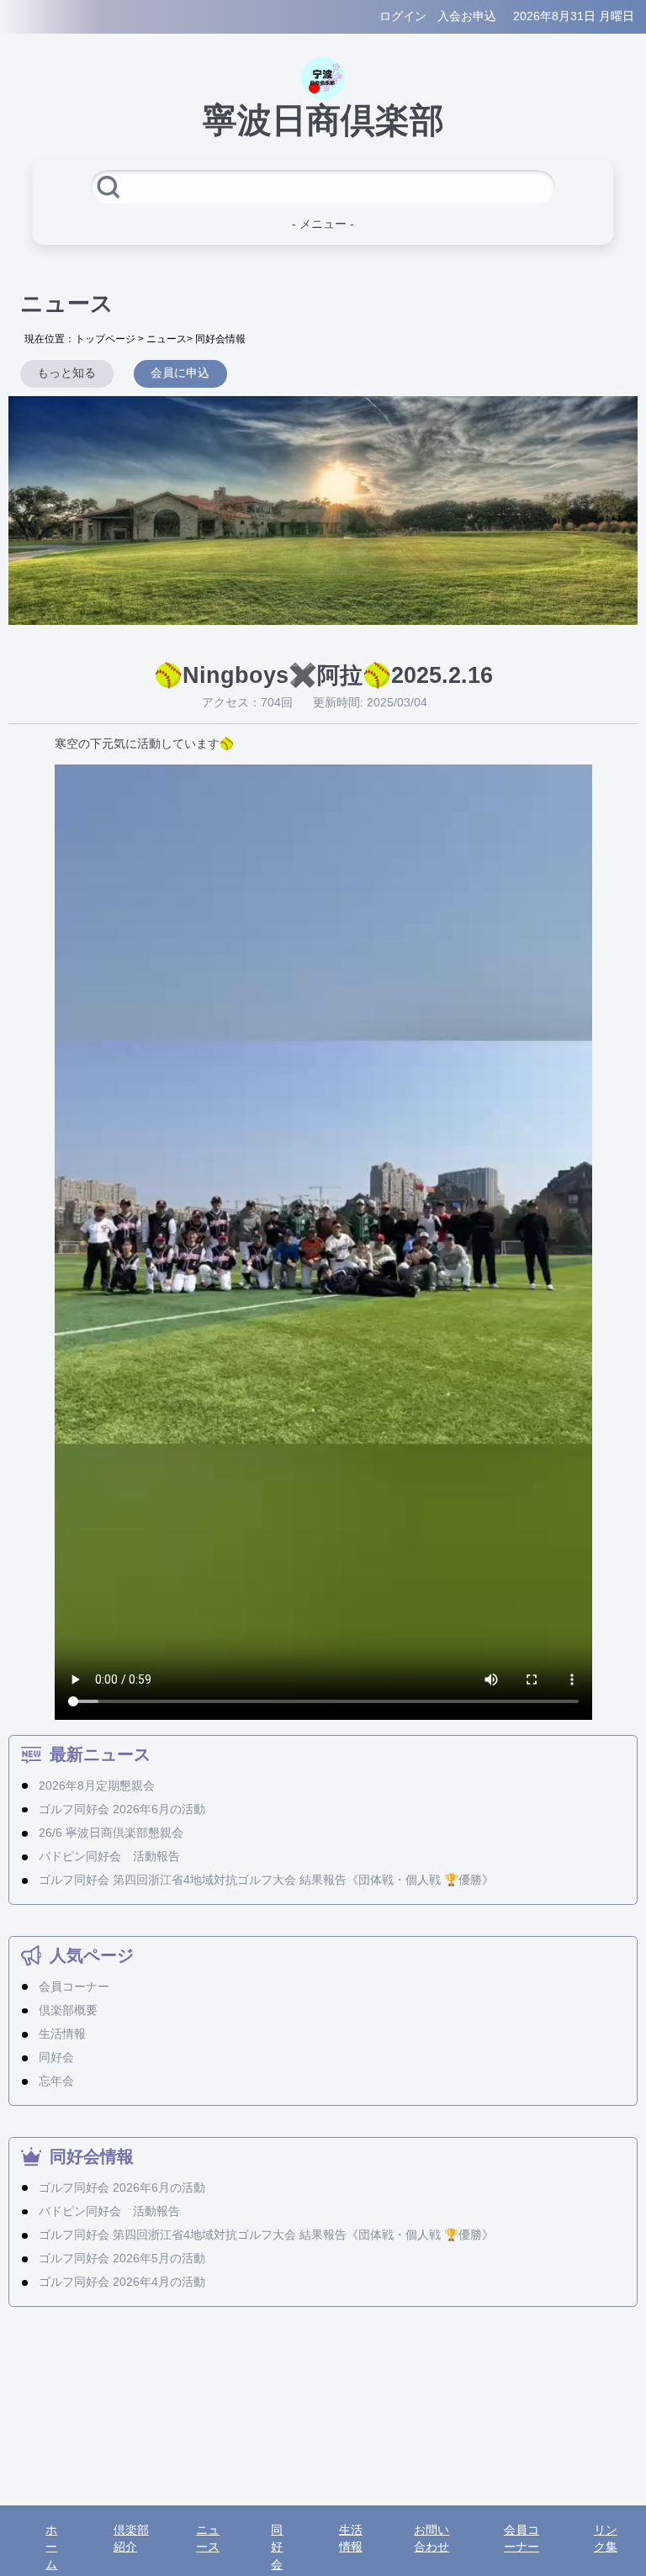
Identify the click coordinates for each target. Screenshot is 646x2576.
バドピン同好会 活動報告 (109, 1857)
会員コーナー (74, 1987)
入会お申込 (467, 16)
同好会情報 (220, 339)
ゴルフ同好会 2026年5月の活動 (122, 2259)
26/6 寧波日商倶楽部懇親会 (111, 1833)
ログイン (403, 16)
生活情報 (62, 2034)
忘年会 (56, 2081)
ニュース (167, 339)
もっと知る (66, 373)
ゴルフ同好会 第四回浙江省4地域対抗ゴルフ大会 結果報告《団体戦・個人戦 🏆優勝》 (266, 1880)
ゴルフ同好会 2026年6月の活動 (122, 1809)
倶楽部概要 (68, 2010)
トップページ (105, 339)
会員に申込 (180, 373)
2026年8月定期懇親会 (97, 1786)
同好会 (56, 2058)
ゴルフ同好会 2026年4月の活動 (122, 2282)
